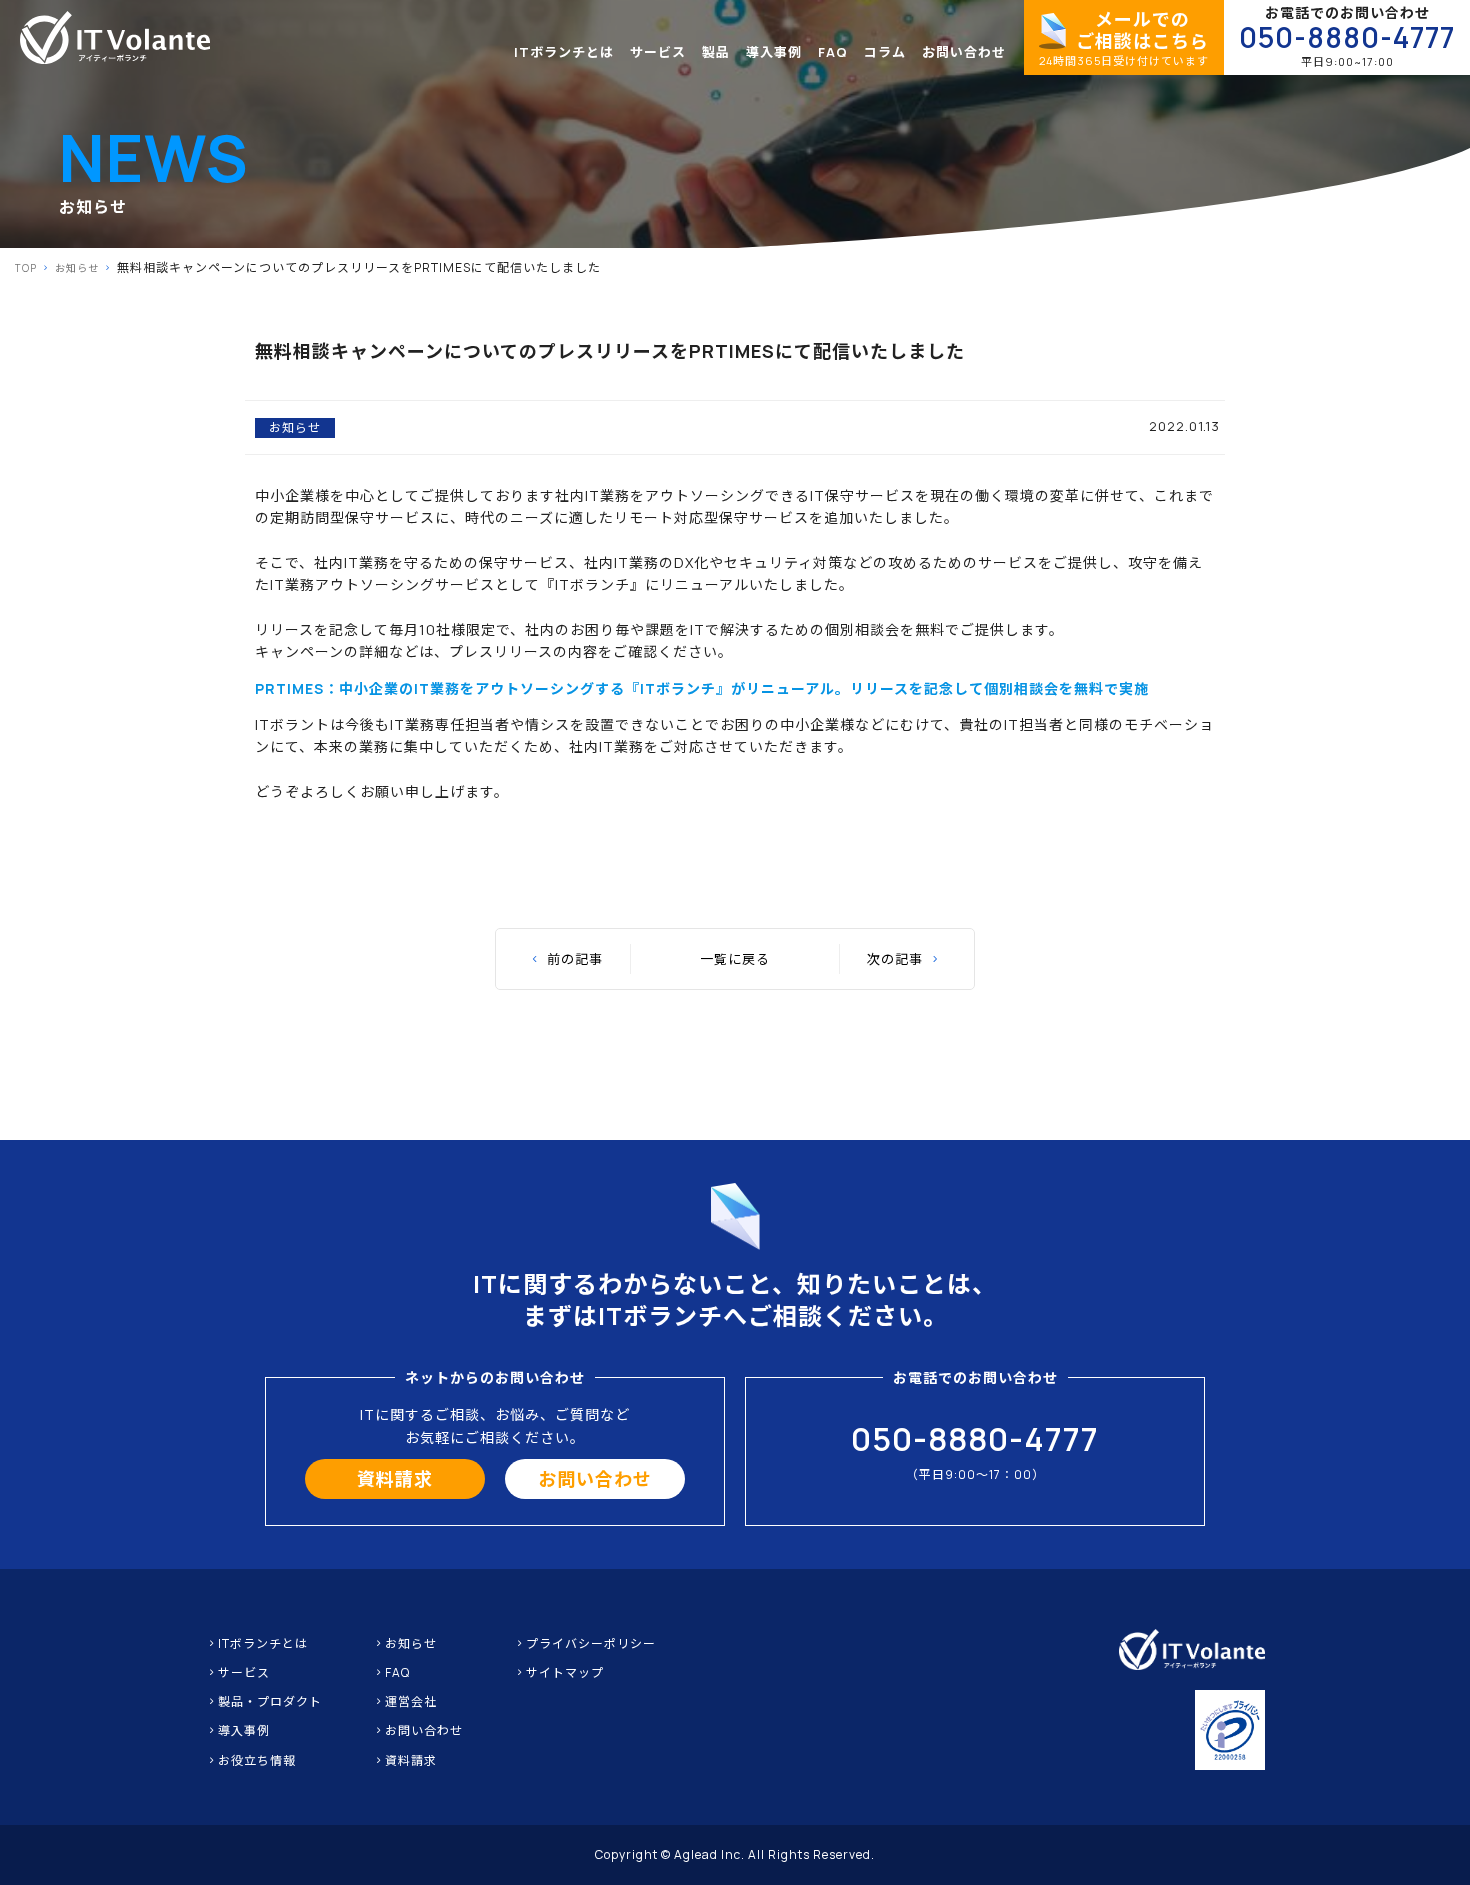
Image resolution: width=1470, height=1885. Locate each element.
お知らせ (77, 268)
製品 (716, 52)
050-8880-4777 (1347, 37)
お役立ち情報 (257, 1760)
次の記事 (895, 959)
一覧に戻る (735, 959)
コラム (885, 52)
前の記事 (575, 959)
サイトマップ (565, 1672)
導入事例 (774, 52)
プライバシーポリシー (591, 1643)
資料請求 (395, 1479)
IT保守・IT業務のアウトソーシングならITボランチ (115, 37)
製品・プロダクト (270, 1701)
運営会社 (411, 1701)
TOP (26, 268)
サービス (658, 52)
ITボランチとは (564, 52)
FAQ (833, 52)
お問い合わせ (964, 52)
